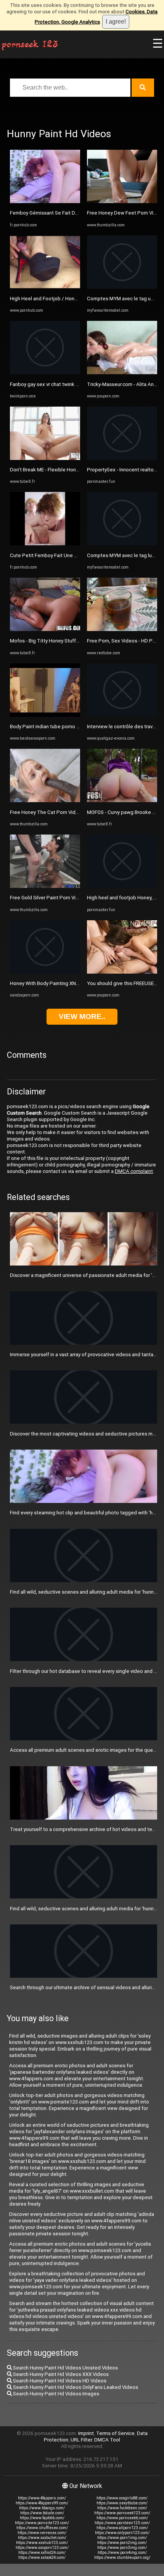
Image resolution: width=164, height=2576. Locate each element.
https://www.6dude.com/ (42, 2513)
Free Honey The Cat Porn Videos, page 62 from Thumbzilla (76, 812)
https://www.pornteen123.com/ (122, 2523)
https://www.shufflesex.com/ (42, 2528)
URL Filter (81, 2440)
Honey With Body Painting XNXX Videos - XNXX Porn (69, 983)
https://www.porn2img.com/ (122, 2543)
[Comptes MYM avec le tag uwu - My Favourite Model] (122, 287)
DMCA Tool (107, 2440)
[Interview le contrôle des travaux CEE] (122, 715)
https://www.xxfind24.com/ (42, 2553)
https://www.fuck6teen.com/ (122, 2508)
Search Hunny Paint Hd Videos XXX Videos (60, 2374)
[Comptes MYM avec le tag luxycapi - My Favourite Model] (122, 544)
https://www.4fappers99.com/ (42, 2503)
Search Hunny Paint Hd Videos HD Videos (59, 2381)
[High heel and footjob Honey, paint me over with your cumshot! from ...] (122, 886)
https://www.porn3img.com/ (122, 2548)
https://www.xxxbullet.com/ (42, 2538)
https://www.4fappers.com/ (42, 2498)
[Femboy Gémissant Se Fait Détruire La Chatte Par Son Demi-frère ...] (45, 201)
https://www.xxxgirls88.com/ (122, 2498)
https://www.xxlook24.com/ (42, 2558)
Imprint (86, 2433)
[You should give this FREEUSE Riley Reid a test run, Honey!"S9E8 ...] (122, 972)
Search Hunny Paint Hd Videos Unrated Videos (65, 2368)
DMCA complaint (134, 1171)
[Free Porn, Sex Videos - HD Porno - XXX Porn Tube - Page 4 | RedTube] (122, 629)
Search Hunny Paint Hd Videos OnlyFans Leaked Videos (75, 2387)
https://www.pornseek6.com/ (122, 2518)
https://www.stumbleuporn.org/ (122, 2558)
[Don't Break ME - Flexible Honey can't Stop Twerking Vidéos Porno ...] (45, 458)
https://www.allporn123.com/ (122, 2528)
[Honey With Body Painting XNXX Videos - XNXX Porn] (45, 972)
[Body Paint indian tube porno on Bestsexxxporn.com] (45, 715)
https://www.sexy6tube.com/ (122, 2503)
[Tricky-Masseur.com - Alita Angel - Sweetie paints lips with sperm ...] (122, 372)
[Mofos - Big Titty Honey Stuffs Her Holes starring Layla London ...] (45, 629)
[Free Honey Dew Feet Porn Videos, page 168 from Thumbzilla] (122, 201)
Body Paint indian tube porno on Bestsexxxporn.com (69, 727)
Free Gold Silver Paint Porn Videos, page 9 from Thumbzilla (77, 898)
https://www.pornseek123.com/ (122, 2513)
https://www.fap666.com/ (42, 2518)
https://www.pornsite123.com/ (42, 2523)
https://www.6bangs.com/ (42, 2508)
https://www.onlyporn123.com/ (122, 2533)
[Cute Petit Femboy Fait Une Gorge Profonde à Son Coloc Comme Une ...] (45, 544)
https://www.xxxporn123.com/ (42, 2548)
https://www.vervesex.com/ (42, 2533)
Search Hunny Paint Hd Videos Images (55, 2394)
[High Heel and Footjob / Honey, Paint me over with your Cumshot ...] (45, 287)
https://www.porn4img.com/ (122, 2553)
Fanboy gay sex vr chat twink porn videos (56, 384)
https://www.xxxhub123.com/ (42, 2543)
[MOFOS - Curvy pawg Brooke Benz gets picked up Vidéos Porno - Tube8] (122, 800)
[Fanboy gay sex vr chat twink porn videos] (45, 372)
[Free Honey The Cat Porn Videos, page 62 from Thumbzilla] (45, 800)
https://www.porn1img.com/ (122, 2538)
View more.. (82, 1016)
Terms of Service (115, 2433)
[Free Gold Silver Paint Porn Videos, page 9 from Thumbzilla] (45, 886)
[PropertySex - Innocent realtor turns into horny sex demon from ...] (122, 458)
